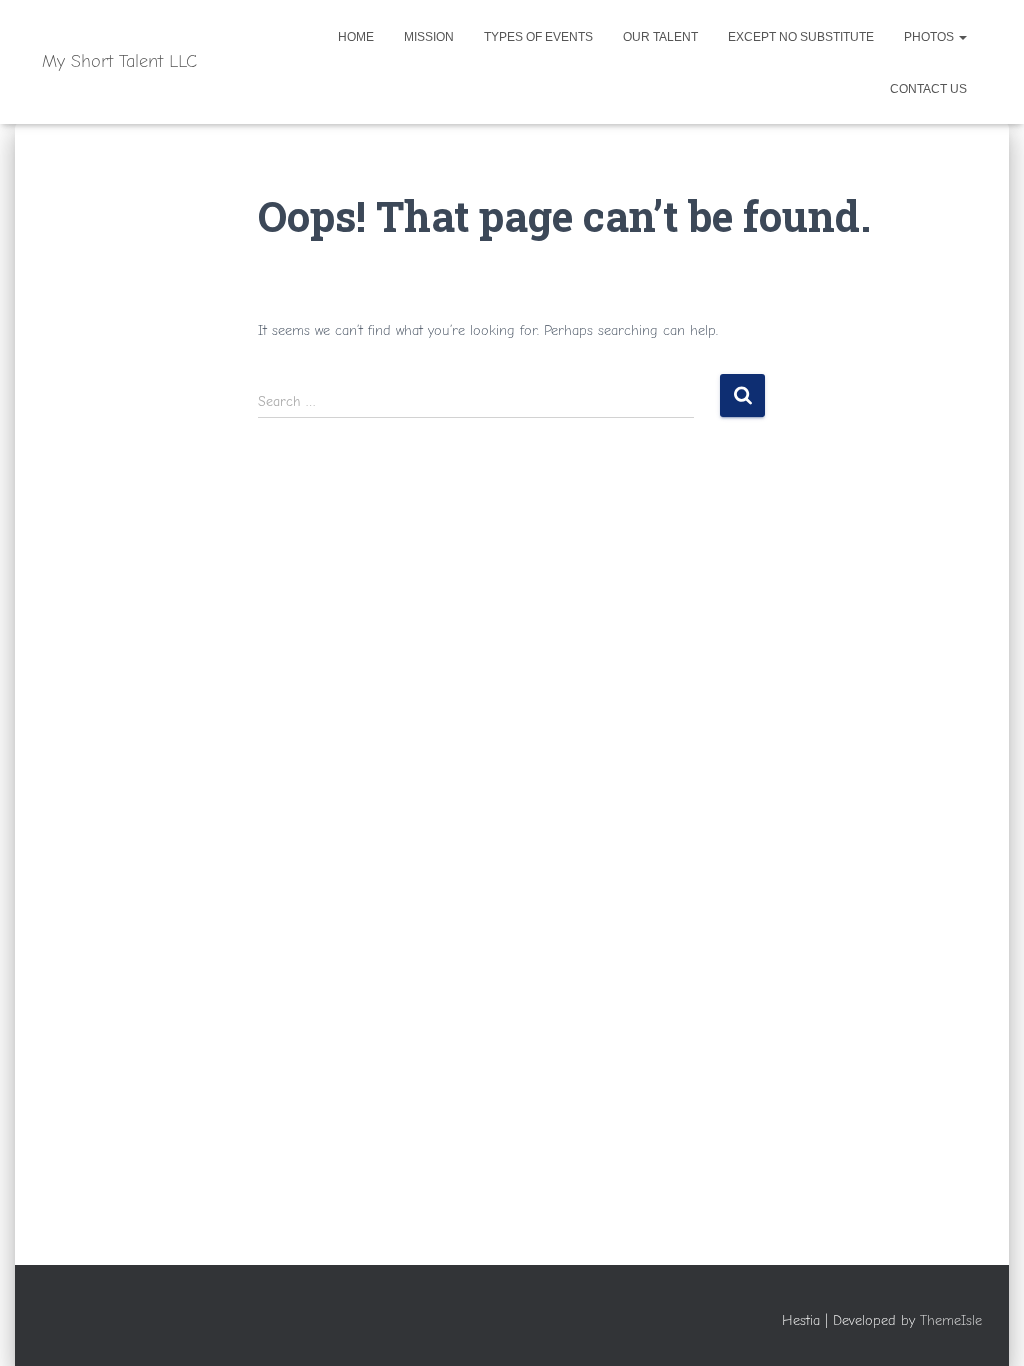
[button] (962, 37)
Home (356, 37)
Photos (930, 37)
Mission (429, 37)
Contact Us (928, 89)
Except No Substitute (801, 37)
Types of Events (538, 37)
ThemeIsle (951, 1320)
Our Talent (660, 37)
